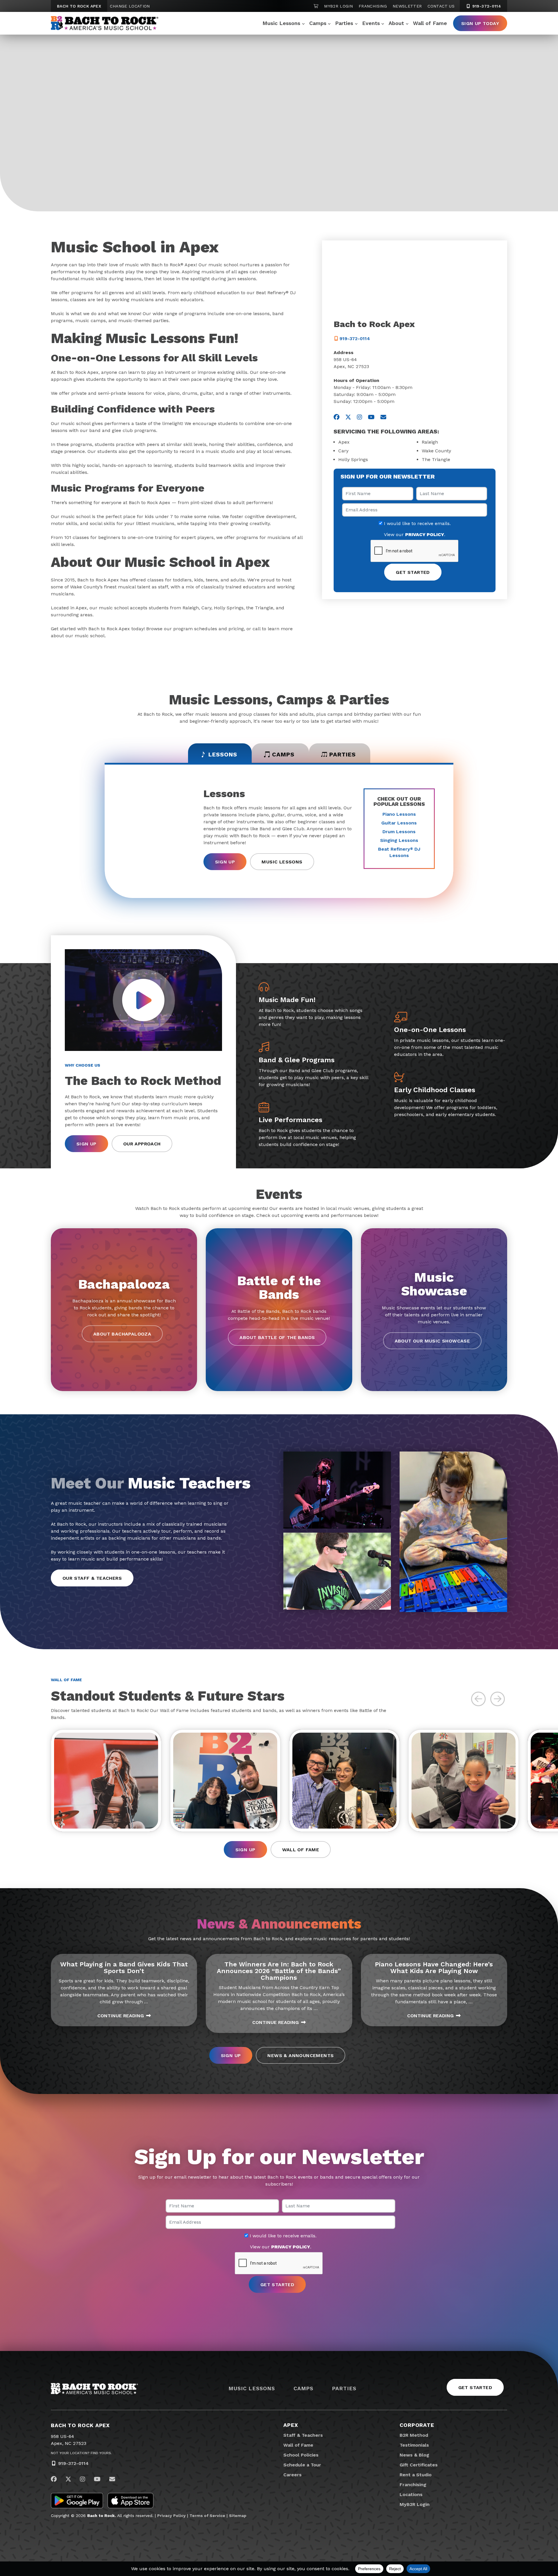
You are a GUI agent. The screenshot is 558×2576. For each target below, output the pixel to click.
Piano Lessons (399, 814)
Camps (318, 23)
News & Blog (414, 2455)
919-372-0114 (486, 6)
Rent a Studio (416, 2475)
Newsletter (407, 6)
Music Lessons (281, 23)
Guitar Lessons (399, 823)
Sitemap (238, 2516)
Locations (411, 2494)
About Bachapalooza (122, 1334)
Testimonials (414, 2445)
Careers (293, 2475)
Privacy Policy (171, 2516)
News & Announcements (301, 2055)
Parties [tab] (343, 754)
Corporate (417, 2425)
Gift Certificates (419, 2465)
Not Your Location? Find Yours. (81, 2453)
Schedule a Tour (302, 2465)
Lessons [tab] (223, 754)
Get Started (79, 162)
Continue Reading (121, 2016)
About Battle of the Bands (277, 1337)
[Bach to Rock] (105, 23)
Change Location (130, 6)
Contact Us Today (148, 162)
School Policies (301, 2455)
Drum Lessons (399, 832)
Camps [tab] (283, 754)
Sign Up (225, 862)
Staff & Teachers (303, 2435)
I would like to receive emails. (417, 524)
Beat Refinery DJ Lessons (399, 852)
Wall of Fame (430, 23)
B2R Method (414, 2435)
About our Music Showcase (432, 1341)
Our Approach (142, 1144)
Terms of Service (207, 2516)
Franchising (373, 6)
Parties (344, 23)
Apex (291, 2425)
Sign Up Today (480, 23)
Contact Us (441, 6)
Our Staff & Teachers (92, 1578)
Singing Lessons (399, 840)
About (396, 23)
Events (371, 23)
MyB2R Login (338, 6)
